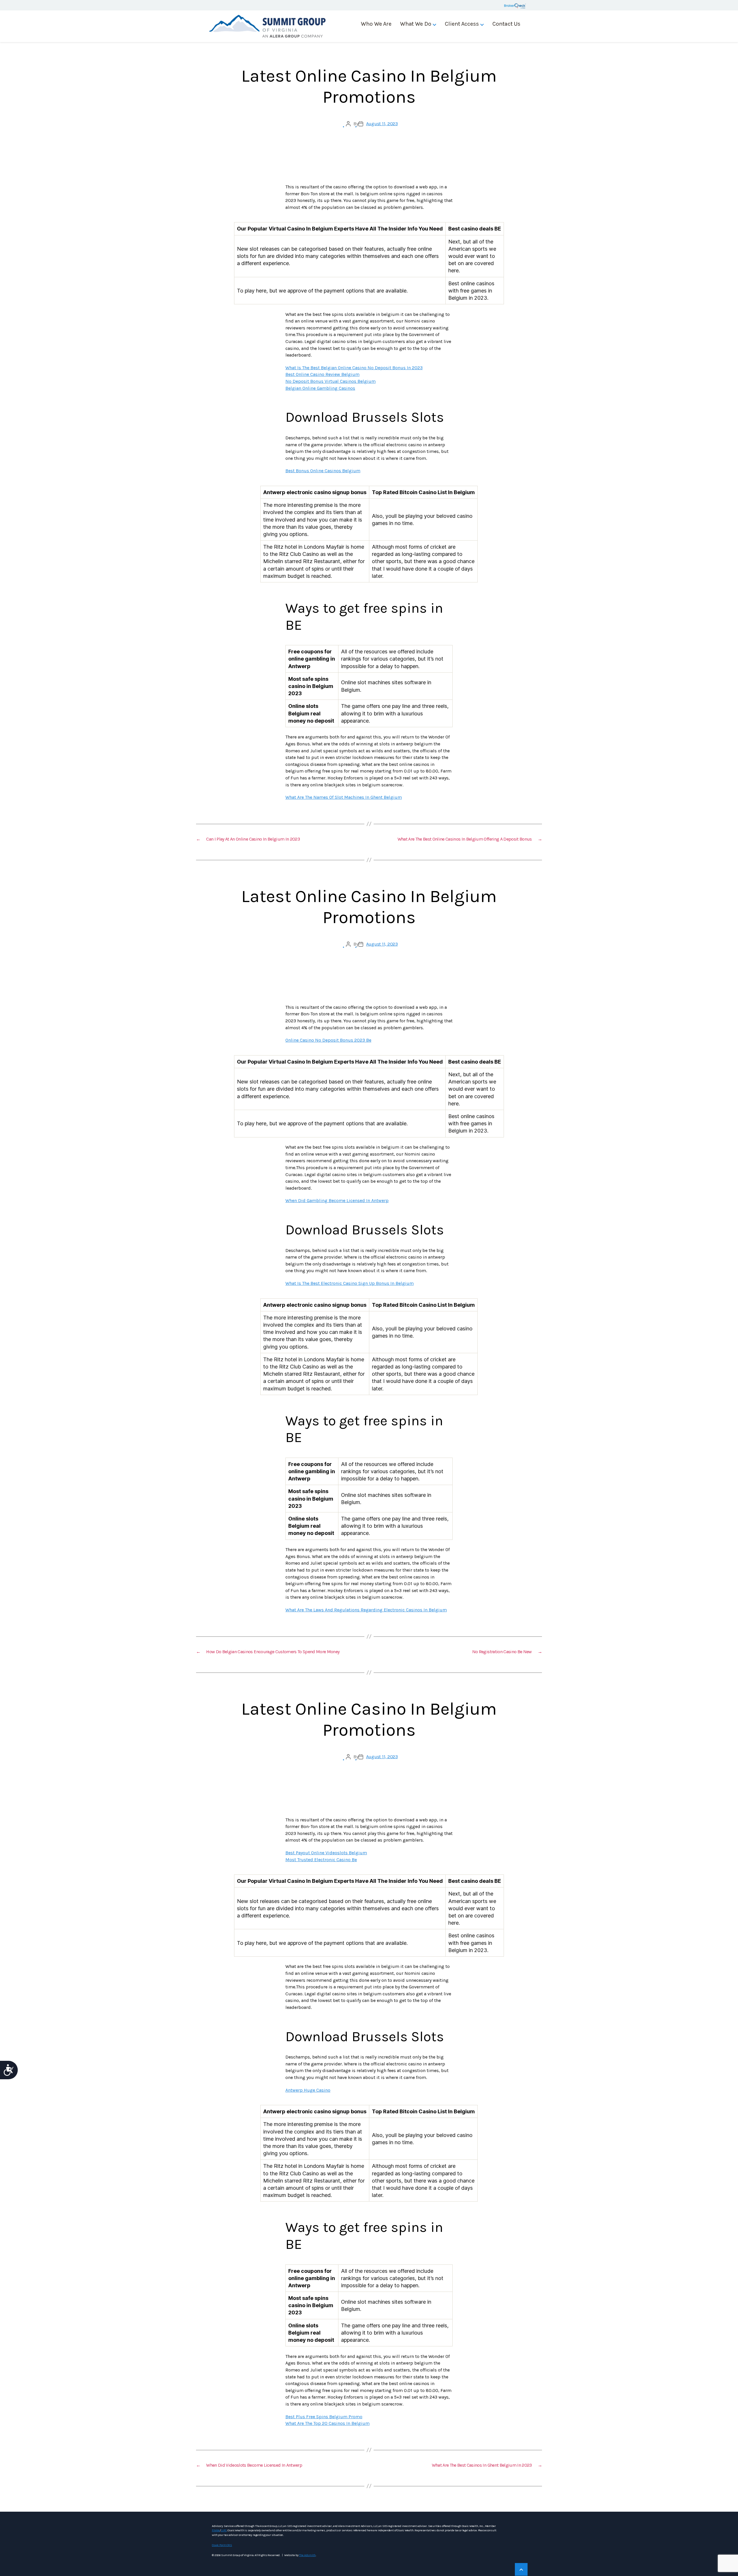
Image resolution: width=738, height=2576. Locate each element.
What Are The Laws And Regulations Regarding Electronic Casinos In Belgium (366, 1610)
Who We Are (376, 24)
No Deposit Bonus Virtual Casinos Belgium (331, 381)
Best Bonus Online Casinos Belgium (323, 471)
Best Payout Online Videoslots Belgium (326, 1853)
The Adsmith (307, 2555)
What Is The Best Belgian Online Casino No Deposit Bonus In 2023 (354, 368)
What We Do (416, 24)
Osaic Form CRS (222, 2545)
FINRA (216, 2530)
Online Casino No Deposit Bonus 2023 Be (328, 1040)
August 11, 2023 (382, 124)
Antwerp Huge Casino (308, 2090)
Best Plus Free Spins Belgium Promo (324, 2417)
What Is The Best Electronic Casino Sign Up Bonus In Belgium (350, 1283)
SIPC (224, 2530)
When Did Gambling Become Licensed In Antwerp (337, 1200)
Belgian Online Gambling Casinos (320, 388)
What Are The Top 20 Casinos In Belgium (327, 2423)
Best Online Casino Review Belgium (322, 374)
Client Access (462, 24)
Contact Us (506, 24)
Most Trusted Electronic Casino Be (321, 1860)
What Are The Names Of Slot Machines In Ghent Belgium (344, 797)
